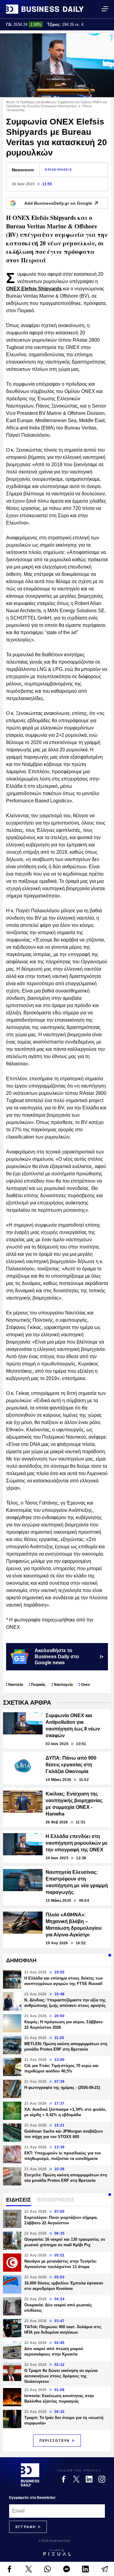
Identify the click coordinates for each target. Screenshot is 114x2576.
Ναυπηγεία (63, 1685)
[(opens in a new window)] (10, 2569)
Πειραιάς (38, 1685)
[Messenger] (67, 2569)
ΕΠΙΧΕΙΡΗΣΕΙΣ (59, 170)
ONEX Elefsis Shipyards (34, 289)
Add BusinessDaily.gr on (58, 203)
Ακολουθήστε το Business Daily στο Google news (57, 1657)
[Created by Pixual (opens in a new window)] (57, 2552)
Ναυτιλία (16, 1685)
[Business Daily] (45, 9)
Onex (85, 1685)
